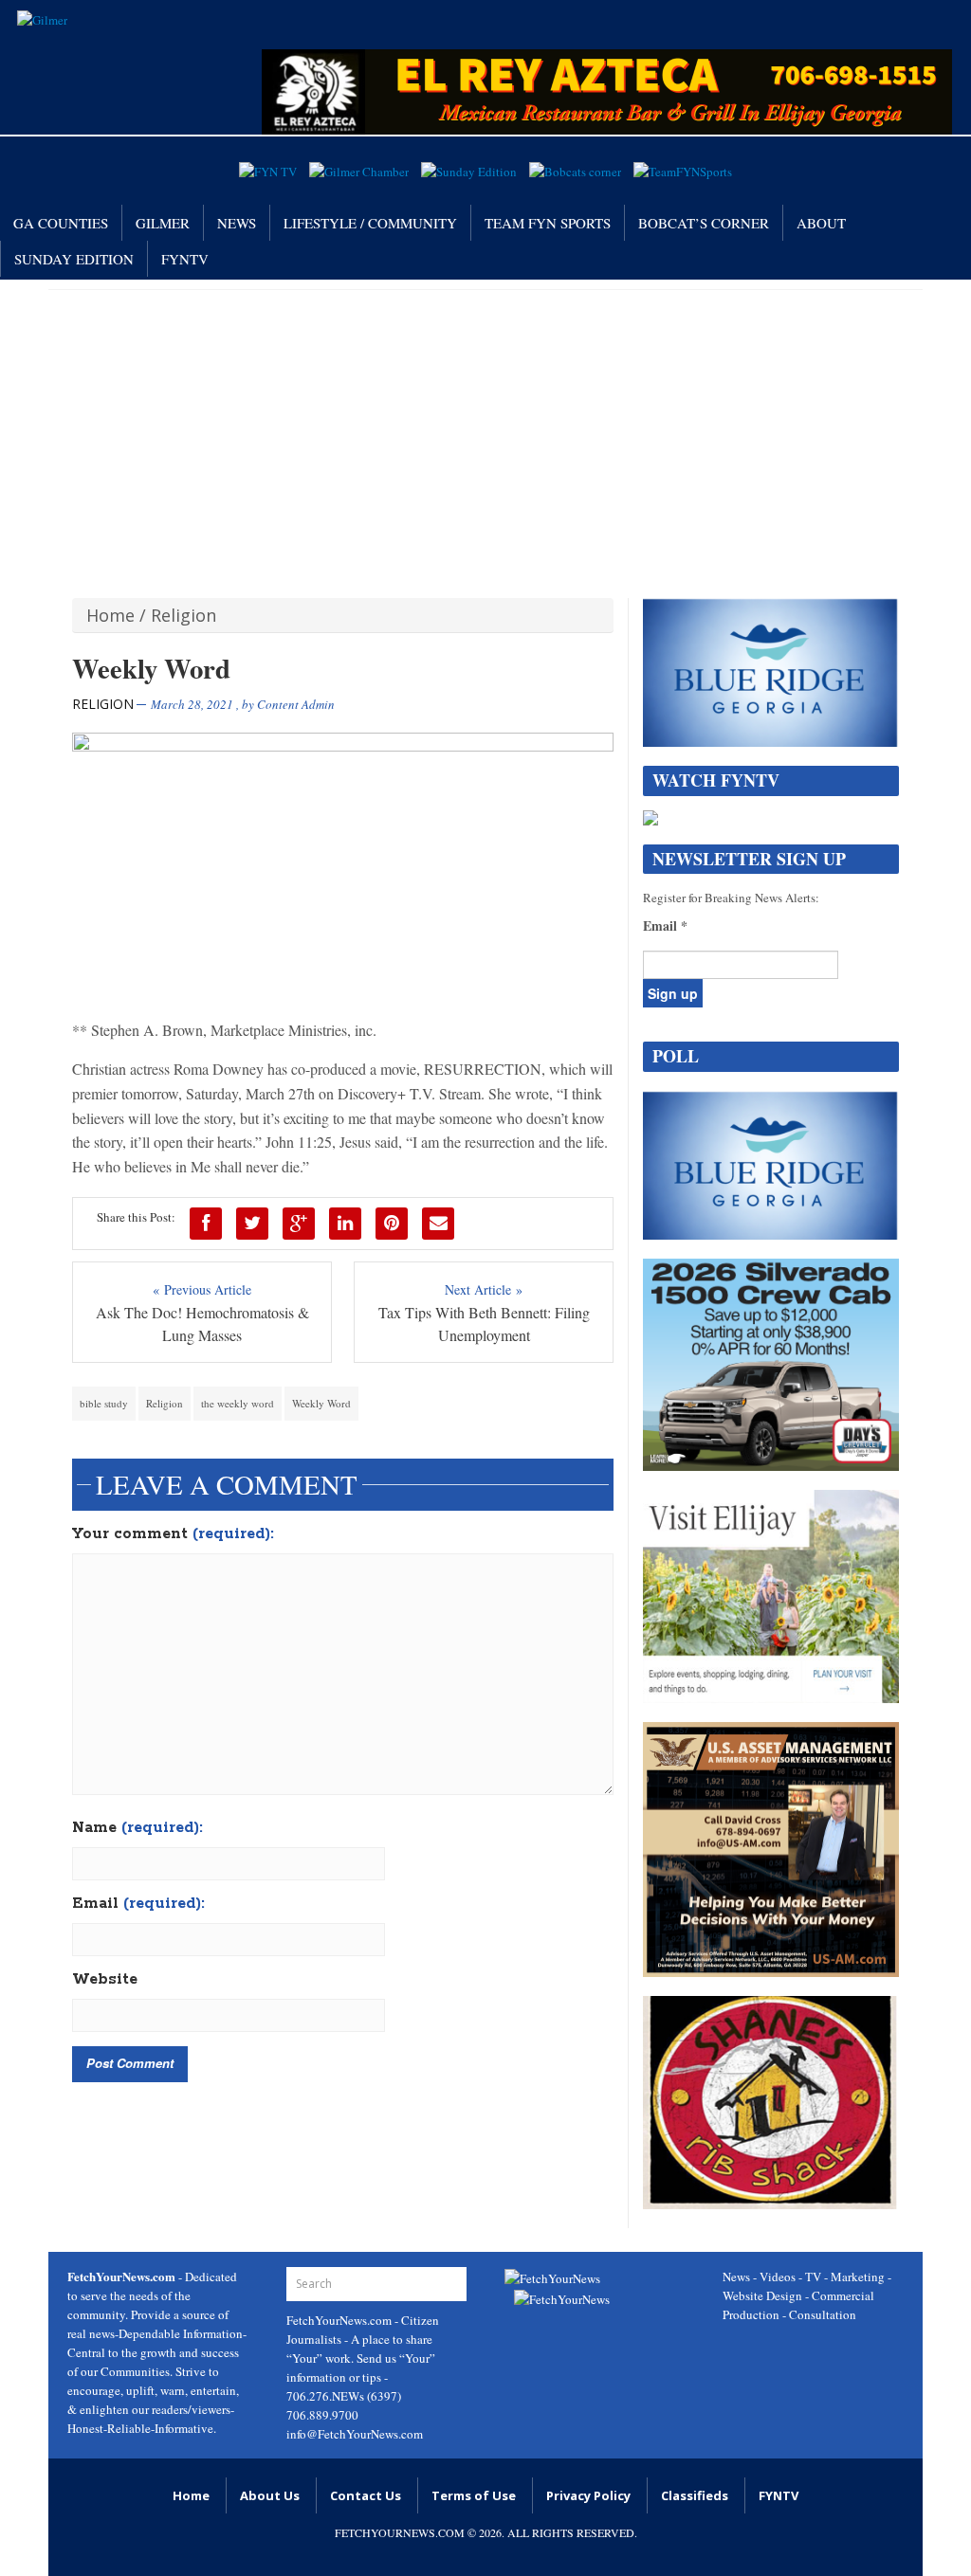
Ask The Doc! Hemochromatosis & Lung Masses (202, 1324)
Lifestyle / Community (370, 223)
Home (110, 615)
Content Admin (296, 704)
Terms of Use (474, 2495)
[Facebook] (206, 1224)
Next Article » (484, 1289)
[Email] (438, 1224)
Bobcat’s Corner (704, 223)
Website (105, 1980)
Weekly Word (321, 1403)
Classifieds (695, 2495)
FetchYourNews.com (340, 2320)
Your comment (173, 1534)
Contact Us (366, 2495)
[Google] (299, 1224)
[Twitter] (252, 1224)
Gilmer (163, 223)
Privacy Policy (588, 2495)
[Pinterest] (392, 1224)
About (821, 223)
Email (138, 1904)
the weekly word (238, 1403)
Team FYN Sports (548, 223)
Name (137, 1828)
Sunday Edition (74, 259)
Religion (183, 615)
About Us (270, 2495)
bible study (104, 1403)
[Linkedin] (345, 1224)
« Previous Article (202, 1289)
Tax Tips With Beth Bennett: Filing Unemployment (484, 1324)
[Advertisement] (485, 432)
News (237, 223)
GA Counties (61, 223)
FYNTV (185, 259)
